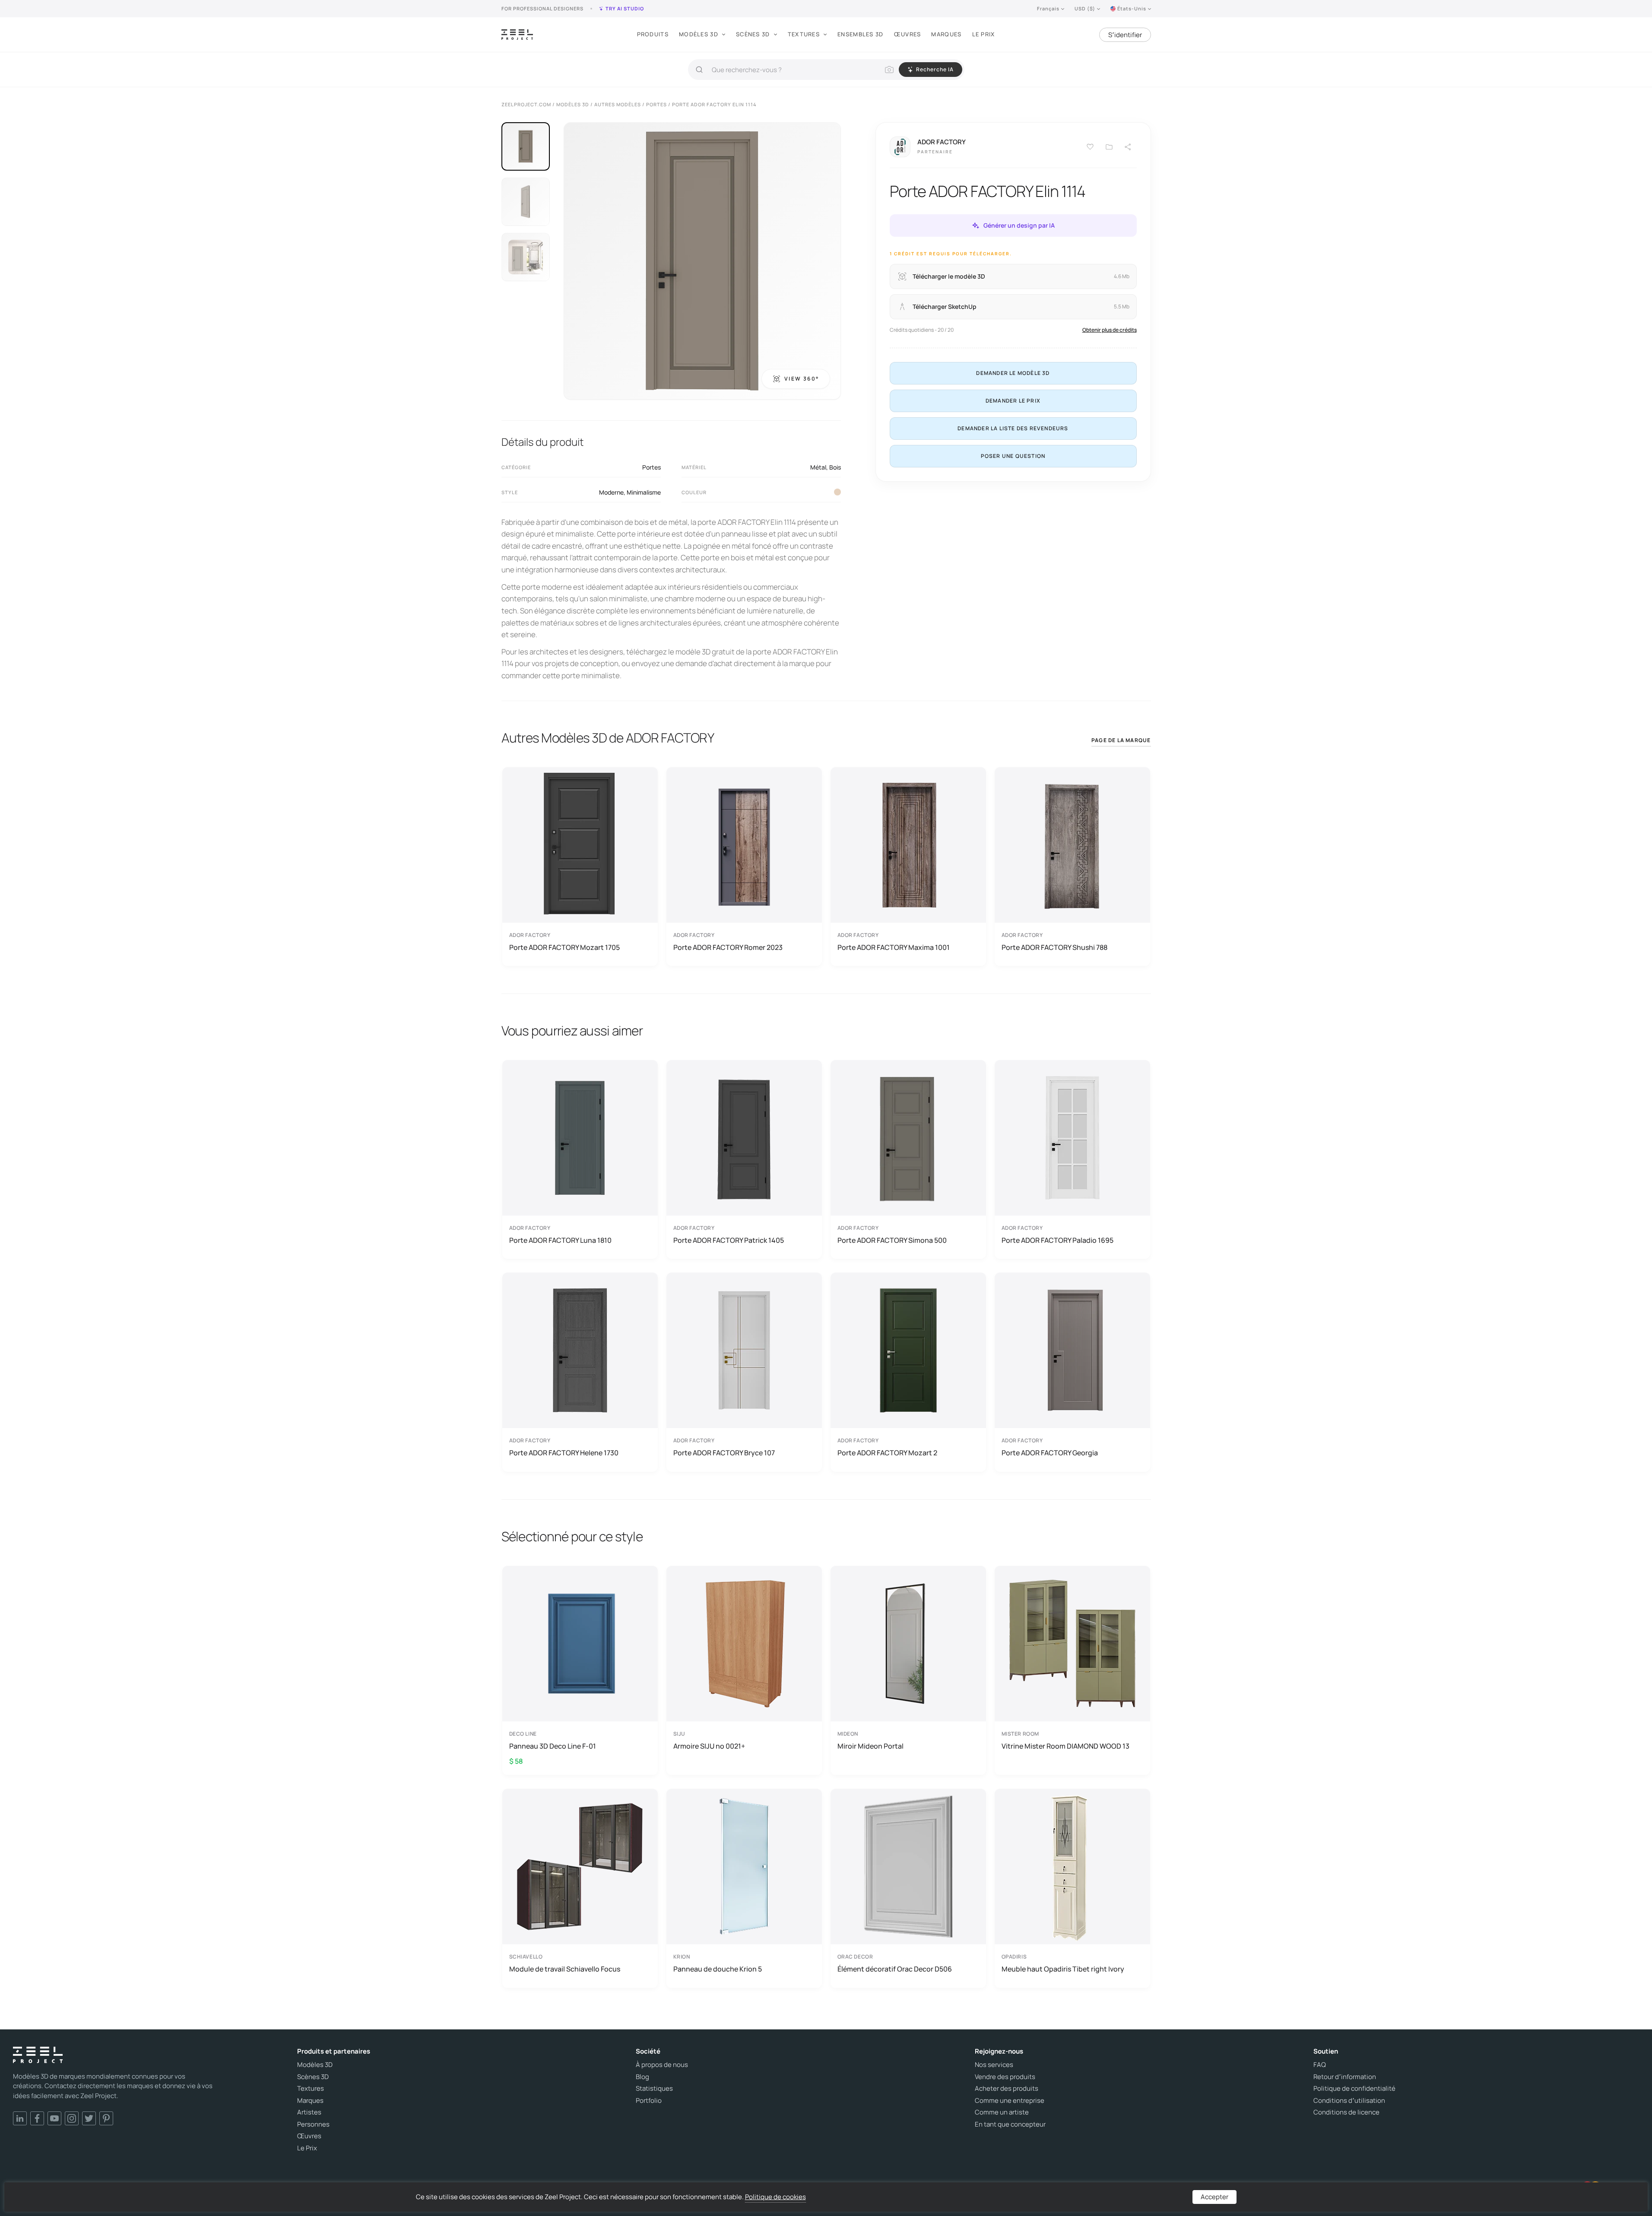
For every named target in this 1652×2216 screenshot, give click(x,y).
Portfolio (649, 2101)
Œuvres (908, 34)
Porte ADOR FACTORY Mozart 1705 (564, 947)
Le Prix (984, 34)
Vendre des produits (1005, 2077)
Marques (946, 34)
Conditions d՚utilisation (1349, 2101)
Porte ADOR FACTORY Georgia (1050, 1453)
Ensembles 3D (861, 34)
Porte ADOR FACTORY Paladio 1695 (1057, 1240)
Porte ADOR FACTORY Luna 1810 (560, 1240)
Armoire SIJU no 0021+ (709, 1746)
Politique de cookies (775, 2197)
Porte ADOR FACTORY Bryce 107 (724, 1453)
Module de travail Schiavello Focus (565, 1969)
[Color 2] (837, 492)
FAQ (1320, 2065)
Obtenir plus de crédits (1110, 330)
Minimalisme (644, 492)
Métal (818, 467)
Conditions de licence (1346, 2112)
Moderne (611, 492)
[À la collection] (1109, 147)
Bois (835, 467)
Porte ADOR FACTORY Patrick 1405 (729, 1240)
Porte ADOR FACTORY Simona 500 (892, 1240)
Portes (652, 467)
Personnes (313, 2124)
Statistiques (654, 2089)
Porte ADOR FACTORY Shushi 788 (1054, 947)
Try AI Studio (625, 8)
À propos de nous (662, 2065)
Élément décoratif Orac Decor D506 (895, 1969)
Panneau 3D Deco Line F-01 (553, 1746)
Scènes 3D (753, 34)
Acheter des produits (1007, 2089)
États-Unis (1132, 8)
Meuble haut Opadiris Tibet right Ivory (1063, 1969)
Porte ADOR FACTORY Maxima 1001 (894, 947)
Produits (653, 34)
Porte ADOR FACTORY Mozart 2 (887, 1453)
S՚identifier (1125, 35)
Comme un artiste (1002, 2112)
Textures (804, 34)
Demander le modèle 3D (1013, 373)
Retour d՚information (1345, 2077)
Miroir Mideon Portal (870, 1746)
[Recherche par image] (889, 70)
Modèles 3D (699, 34)
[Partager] (1128, 147)
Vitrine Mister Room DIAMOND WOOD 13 (1065, 1746)
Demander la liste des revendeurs (1013, 428)
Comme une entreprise (1010, 2101)
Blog (642, 2077)
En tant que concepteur (1010, 2124)
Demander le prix (1013, 401)
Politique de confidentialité (1354, 2089)
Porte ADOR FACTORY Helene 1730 (564, 1453)
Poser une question (1013, 456)
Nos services (994, 2065)
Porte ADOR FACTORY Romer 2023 (728, 947)
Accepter (1214, 2197)
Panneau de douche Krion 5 (718, 1969)
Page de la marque (1121, 740)
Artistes (309, 2112)
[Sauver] (1090, 147)
